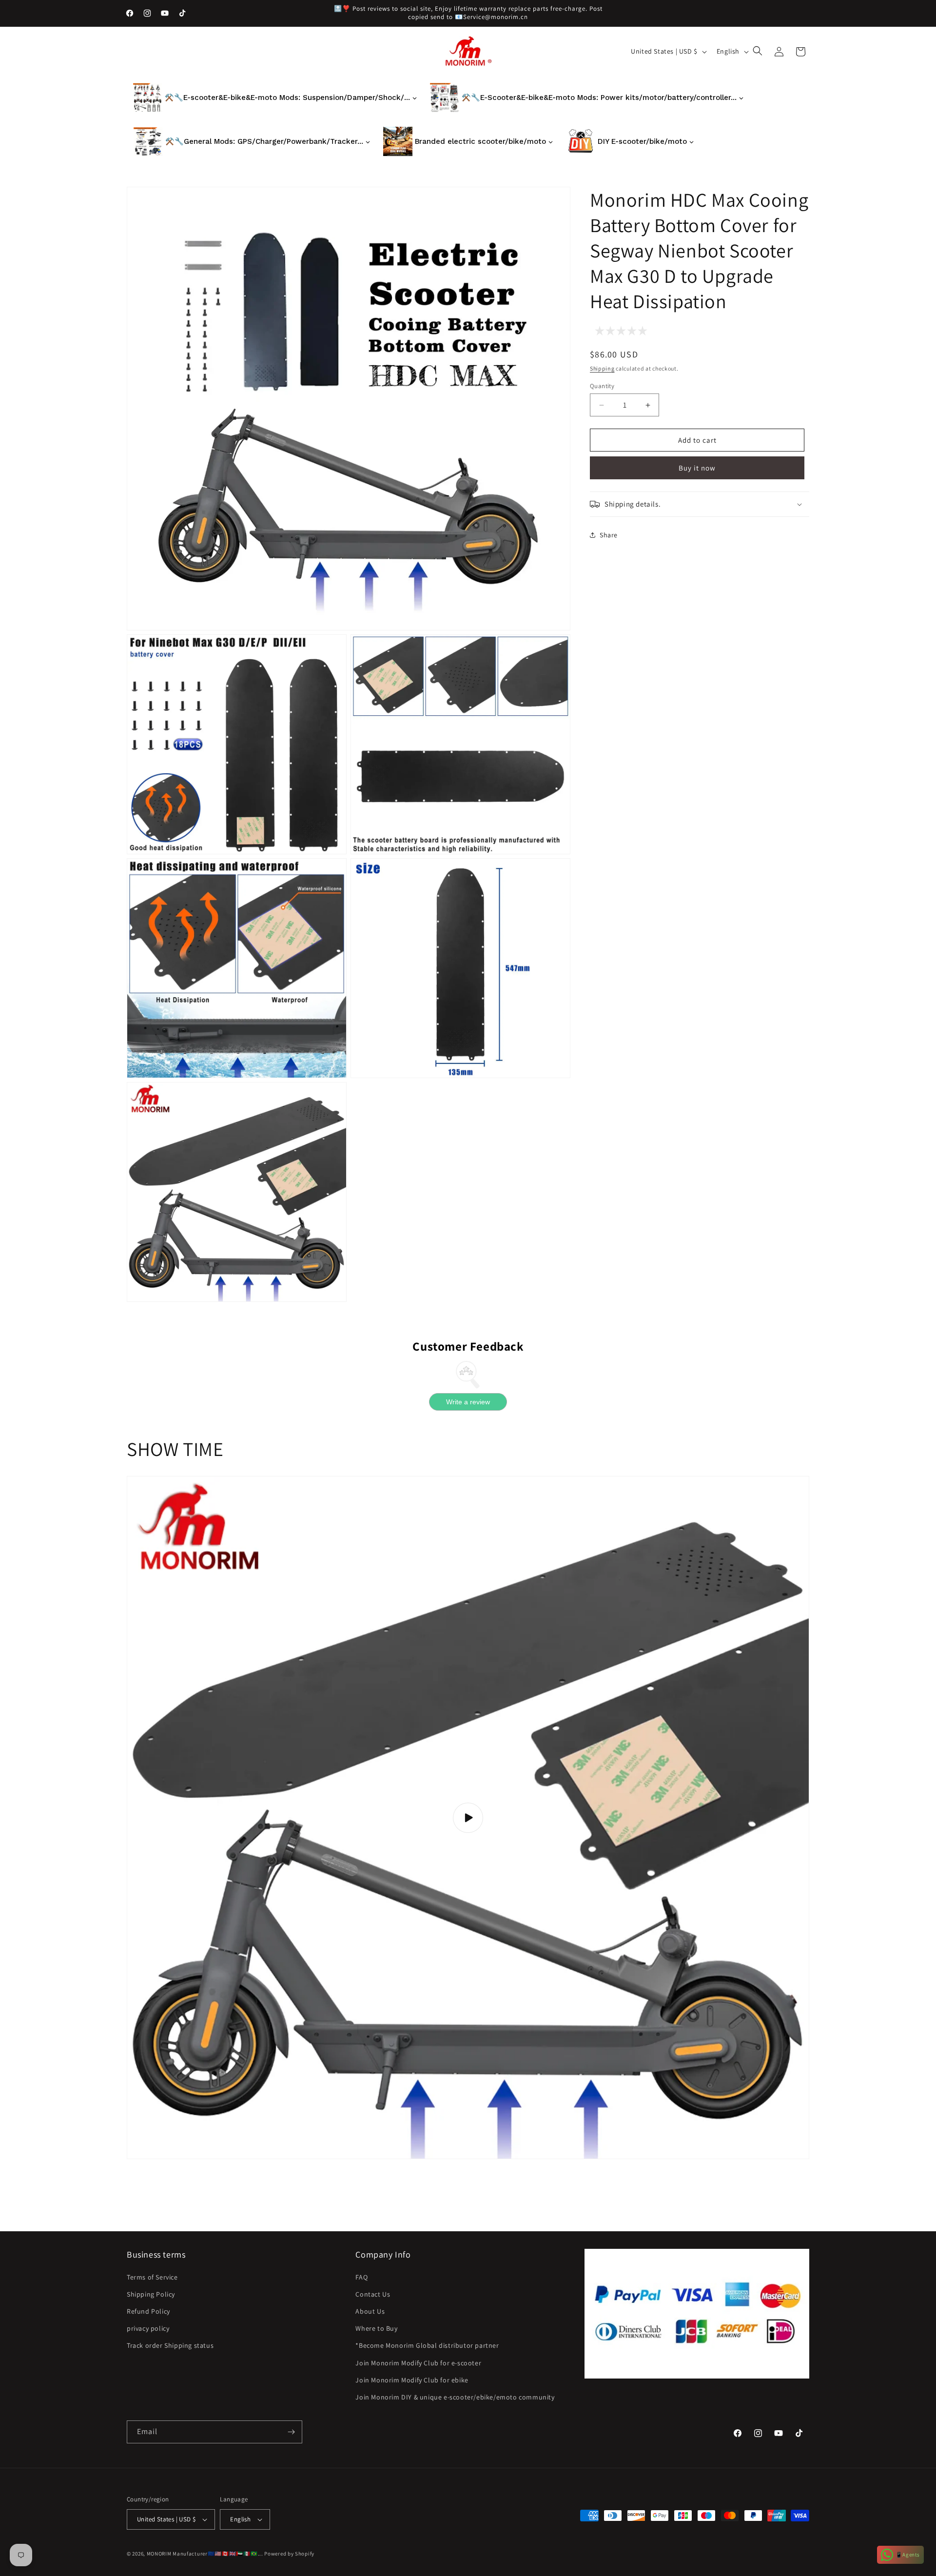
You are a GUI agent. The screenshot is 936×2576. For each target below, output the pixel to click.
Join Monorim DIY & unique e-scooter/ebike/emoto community (455, 2397)
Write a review (468, 1402)
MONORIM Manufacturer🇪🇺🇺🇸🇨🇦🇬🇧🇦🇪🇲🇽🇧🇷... (205, 2554)
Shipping (602, 368)
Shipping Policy (151, 2294)
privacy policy (148, 2328)
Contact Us (373, 2294)
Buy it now (697, 468)
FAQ (361, 2277)
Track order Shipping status (170, 2345)
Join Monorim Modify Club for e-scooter (418, 2363)
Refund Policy (148, 2311)
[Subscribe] (291, 2432)
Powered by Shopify (289, 2554)
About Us (370, 2311)
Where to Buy (376, 2328)
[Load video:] (468, 1818)
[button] (759, 52)
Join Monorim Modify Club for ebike (412, 2380)
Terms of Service (152, 2277)
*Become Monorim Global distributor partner (427, 2345)
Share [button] (609, 535)
